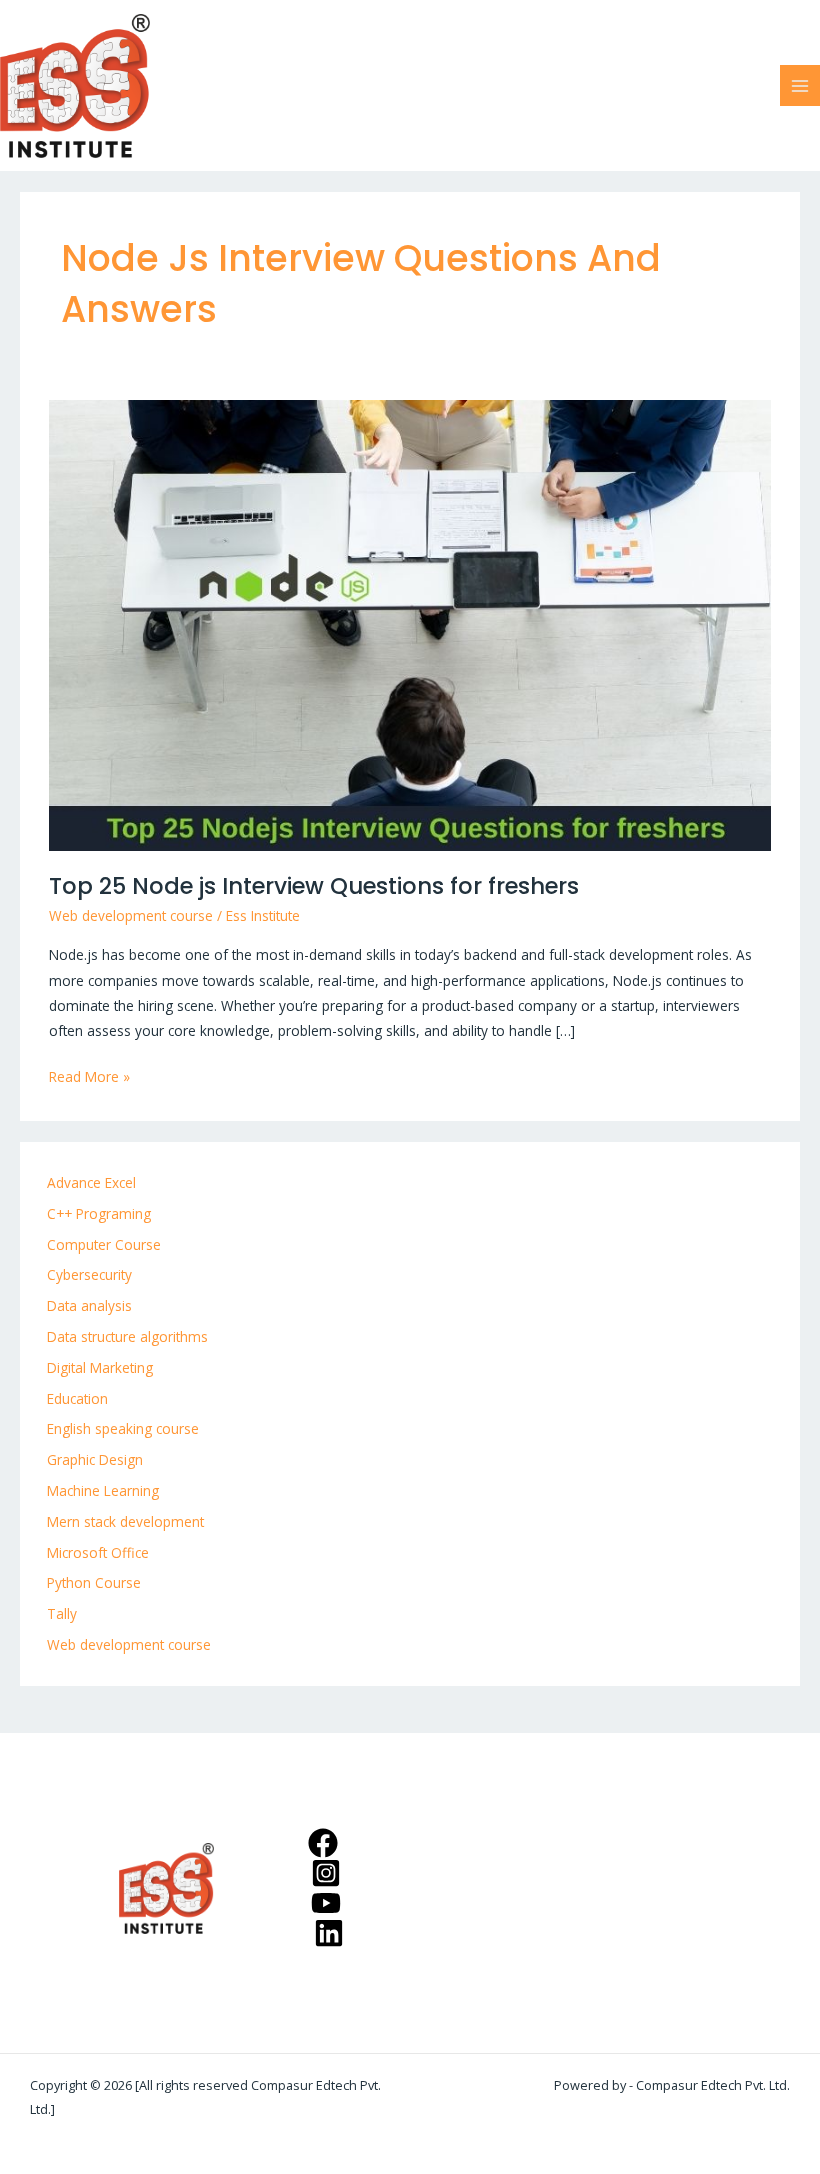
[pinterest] (328, 1873)
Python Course (94, 1582)
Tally (62, 1613)
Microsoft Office (98, 1552)
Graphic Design (95, 1459)
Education (77, 1398)
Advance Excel (91, 1182)
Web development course (131, 915)
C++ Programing (99, 1213)
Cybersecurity (89, 1274)
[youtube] (328, 1903)
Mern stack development (125, 1521)
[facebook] (325, 1843)
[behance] (331, 1933)
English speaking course (123, 1428)
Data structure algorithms (127, 1336)
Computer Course (104, 1244)
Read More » (89, 1075)
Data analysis (89, 1305)
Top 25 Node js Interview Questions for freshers (314, 886)
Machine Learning (103, 1490)
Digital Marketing (100, 1367)
